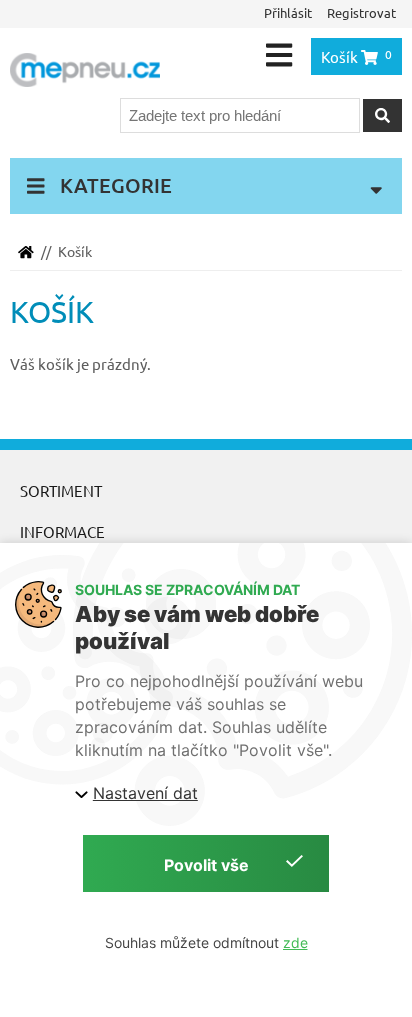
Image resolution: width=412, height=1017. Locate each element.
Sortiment (61, 490)
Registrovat (361, 12)
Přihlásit (288, 12)
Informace (62, 531)
